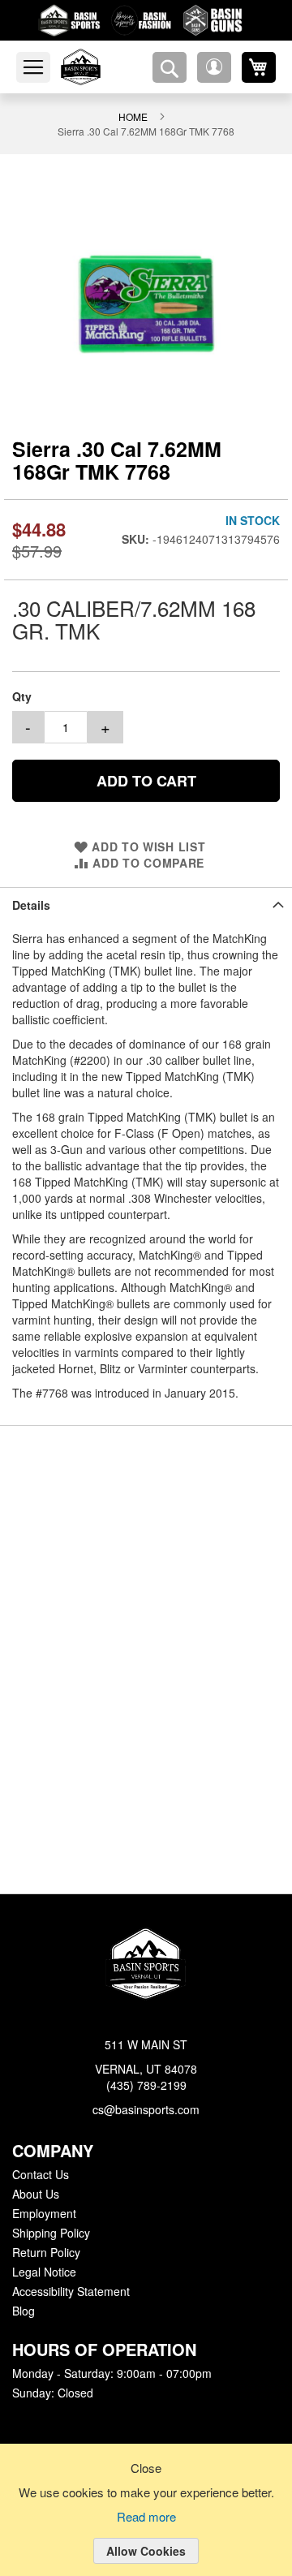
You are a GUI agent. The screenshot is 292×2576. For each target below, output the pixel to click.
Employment (44, 2214)
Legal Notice (43, 2272)
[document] (146, 2522)
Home (133, 116)
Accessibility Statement (71, 2292)
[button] (214, 67)
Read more (146, 2518)
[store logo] (100, 67)
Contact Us (40, 2175)
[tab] (146, 904)
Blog (24, 2311)
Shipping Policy (50, 2234)
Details (30, 904)
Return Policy (45, 2253)
